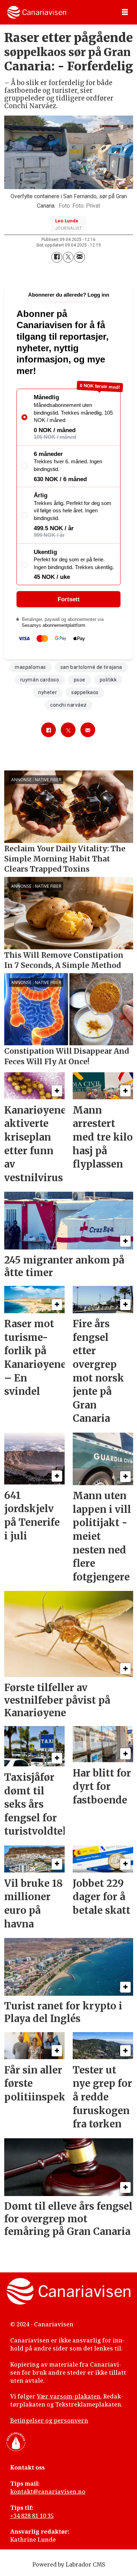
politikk (108, 680)
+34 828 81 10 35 (32, 2516)
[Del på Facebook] (57, 257)
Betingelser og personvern (49, 2421)
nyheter (48, 692)
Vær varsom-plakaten (69, 2396)
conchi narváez (68, 705)
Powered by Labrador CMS (69, 2565)
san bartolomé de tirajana (91, 667)
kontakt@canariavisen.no (48, 2492)
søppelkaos (85, 692)
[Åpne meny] (125, 12)
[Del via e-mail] (80, 257)
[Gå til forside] (37, 12)
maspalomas (30, 667)
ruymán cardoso (40, 680)
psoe (80, 680)
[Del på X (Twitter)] (68, 257)
